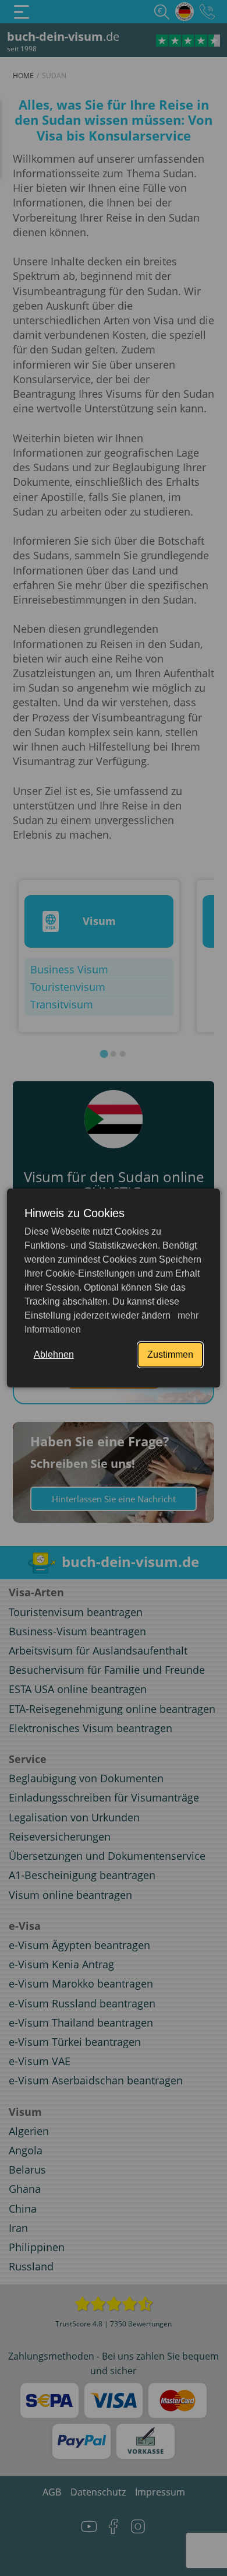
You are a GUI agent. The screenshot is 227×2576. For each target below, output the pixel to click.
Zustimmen (170, 1354)
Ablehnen (54, 1354)
